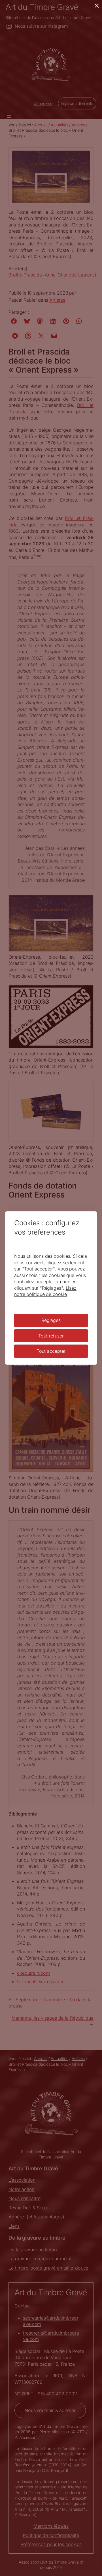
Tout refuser (51, 1336)
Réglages (51, 1320)
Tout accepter (51, 1351)
